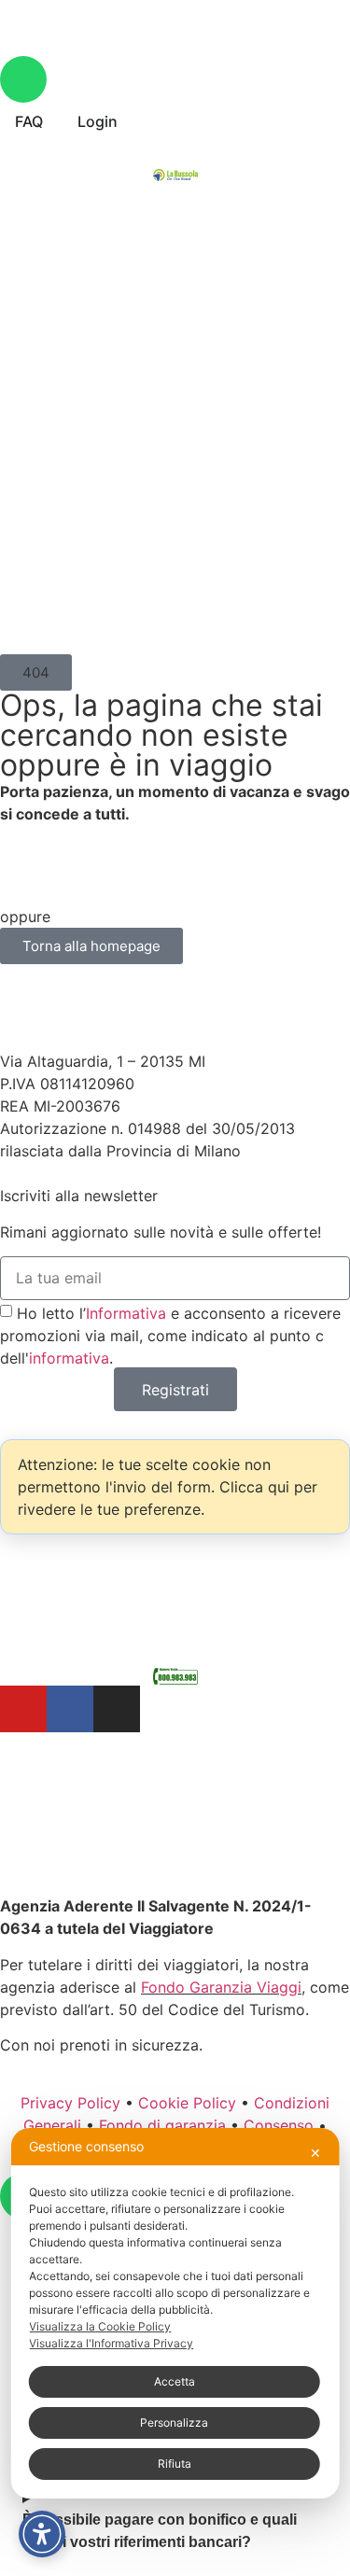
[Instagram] (117, 1709)
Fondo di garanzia (162, 2125)
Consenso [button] (279, 2125)
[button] (36, 672)
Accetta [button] (175, 2381)
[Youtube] (23, 1709)
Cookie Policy (187, 2103)
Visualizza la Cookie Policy (100, 2326)
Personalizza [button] (174, 2422)
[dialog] (175, 2313)
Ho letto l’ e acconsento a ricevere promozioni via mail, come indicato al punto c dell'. (170, 1336)
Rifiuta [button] (175, 2464)
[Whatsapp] (23, 79)
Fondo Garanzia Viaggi (221, 1987)
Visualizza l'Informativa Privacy (111, 2343)
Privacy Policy (70, 2103)
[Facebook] (70, 1709)
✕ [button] (315, 2153)
